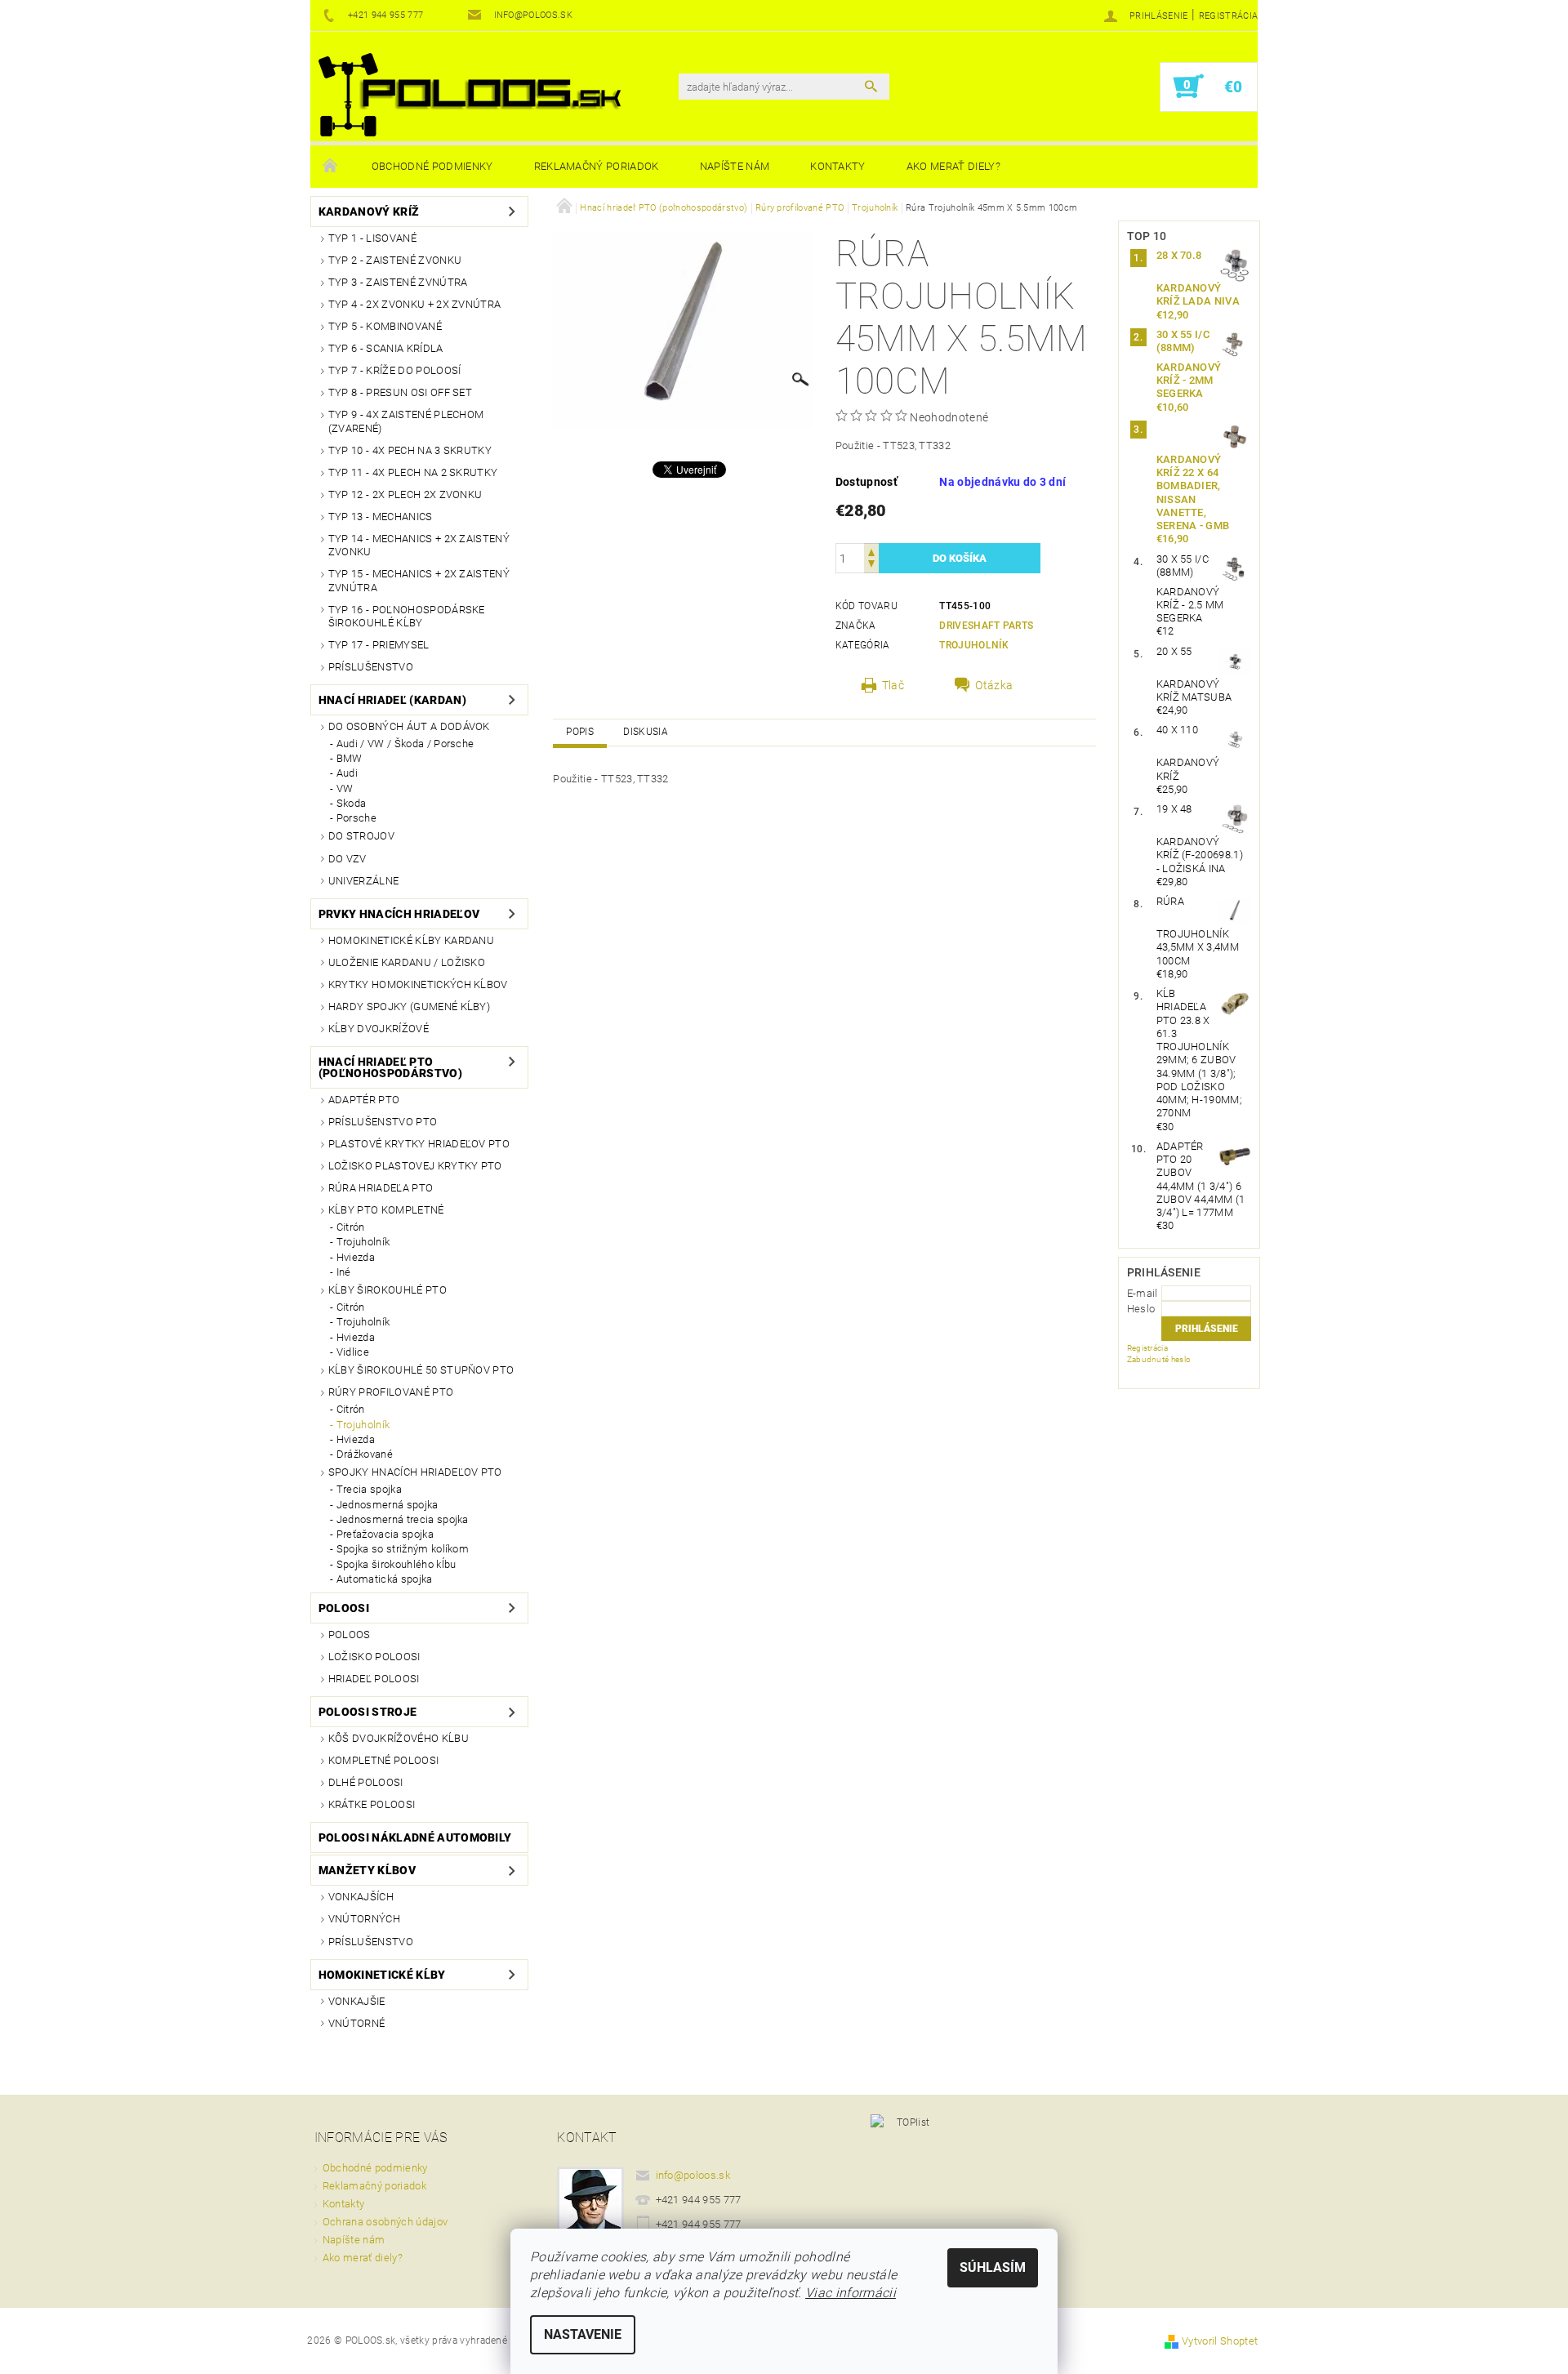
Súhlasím (993, 2267)
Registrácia (1229, 16)
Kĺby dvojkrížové (379, 1029)
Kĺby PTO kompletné (386, 1210)
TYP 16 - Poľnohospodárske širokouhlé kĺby (407, 616)
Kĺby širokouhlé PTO (388, 1290)
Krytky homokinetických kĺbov (418, 984)
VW (345, 788)
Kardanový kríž (369, 212)
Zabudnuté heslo (1159, 1359)
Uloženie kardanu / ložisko (407, 962)
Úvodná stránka (331, 167)
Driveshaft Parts (986, 626)
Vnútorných (364, 1919)
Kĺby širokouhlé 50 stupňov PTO (421, 1370)
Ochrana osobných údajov (385, 2222)
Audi (347, 773)
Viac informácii (851, 2293)
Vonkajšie (357, 2001)
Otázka (994, 685)
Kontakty (838, 166)
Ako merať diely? (953, 166)
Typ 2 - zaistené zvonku (395, 260)
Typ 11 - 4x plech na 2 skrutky (413, 472)
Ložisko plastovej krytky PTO (415, 1166)
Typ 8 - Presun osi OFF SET (400, 392)
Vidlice (353, 1352)
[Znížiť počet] (871, 566)
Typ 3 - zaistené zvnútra (398, 282)
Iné (344, 1272)
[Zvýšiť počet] (871, 551)
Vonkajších (361, 1897)
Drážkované (365, 1454)
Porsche (356, 818)
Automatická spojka (385, 1579)
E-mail (1143, 1293)
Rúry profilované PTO (391, 1392)
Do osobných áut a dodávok (409, 726)
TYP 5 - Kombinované (385, 326)
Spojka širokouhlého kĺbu (396, 1564)
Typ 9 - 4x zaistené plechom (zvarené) (406, 421)
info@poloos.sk (693, 2175)
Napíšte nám (735, 166)
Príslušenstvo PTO (383, 1122)
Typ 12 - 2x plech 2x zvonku (405, 494)
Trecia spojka (369, 1489)
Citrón (351, 1227)
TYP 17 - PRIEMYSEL (379, 645)
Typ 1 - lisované (372, 238)
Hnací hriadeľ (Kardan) (392, 700)
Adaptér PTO (364, 1100)
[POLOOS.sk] (470, 95)
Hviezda (356, 1257)
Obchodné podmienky (432, 166)
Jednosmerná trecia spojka (403, 1519)
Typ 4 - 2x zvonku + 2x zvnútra (415, 304)
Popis (580, 732)
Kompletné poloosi (383, 1760)
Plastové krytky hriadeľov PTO (419, 1144)
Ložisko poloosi (374, 1657)
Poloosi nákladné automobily (415, 1837)
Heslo (1141, 1309)
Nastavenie (583, 2334)
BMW (350, 758)
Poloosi (344, 1608)
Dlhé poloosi (366, 1782)
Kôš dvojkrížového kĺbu (399, 1738)
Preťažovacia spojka (385, 1534)
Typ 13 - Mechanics (381, 517)
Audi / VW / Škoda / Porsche (405, 744)
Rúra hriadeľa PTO (381, 1188)
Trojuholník (363, 1242)
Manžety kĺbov (367, 1870)
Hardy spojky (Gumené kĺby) (409, 1007)
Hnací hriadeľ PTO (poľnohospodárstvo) (390, 1067)
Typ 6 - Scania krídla (386, 348)
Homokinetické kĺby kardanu (411, 940)
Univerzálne (364, 881)
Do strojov (361, 836)
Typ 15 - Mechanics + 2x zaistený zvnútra (419, 580)
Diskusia (646, 732)
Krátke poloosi (372, 1804)
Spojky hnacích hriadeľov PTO (415, 1472)
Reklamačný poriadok (597, 166)
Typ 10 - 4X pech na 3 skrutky (410, 450)
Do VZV (347, 859)
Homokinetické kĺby (382, 1975)
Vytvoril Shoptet (1220, 2341)
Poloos (350, 1635)
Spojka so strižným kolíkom (403, 1549)
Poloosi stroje (367, 1712)
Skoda (352, 803)
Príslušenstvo (371, 667)
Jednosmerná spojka (388, 1505)
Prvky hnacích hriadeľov (399, 914)
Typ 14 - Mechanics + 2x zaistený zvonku (419, 545)
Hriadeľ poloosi (374, 1679)
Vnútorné (357, 2023)
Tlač (893, 685)
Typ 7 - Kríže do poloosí (395, 370)
